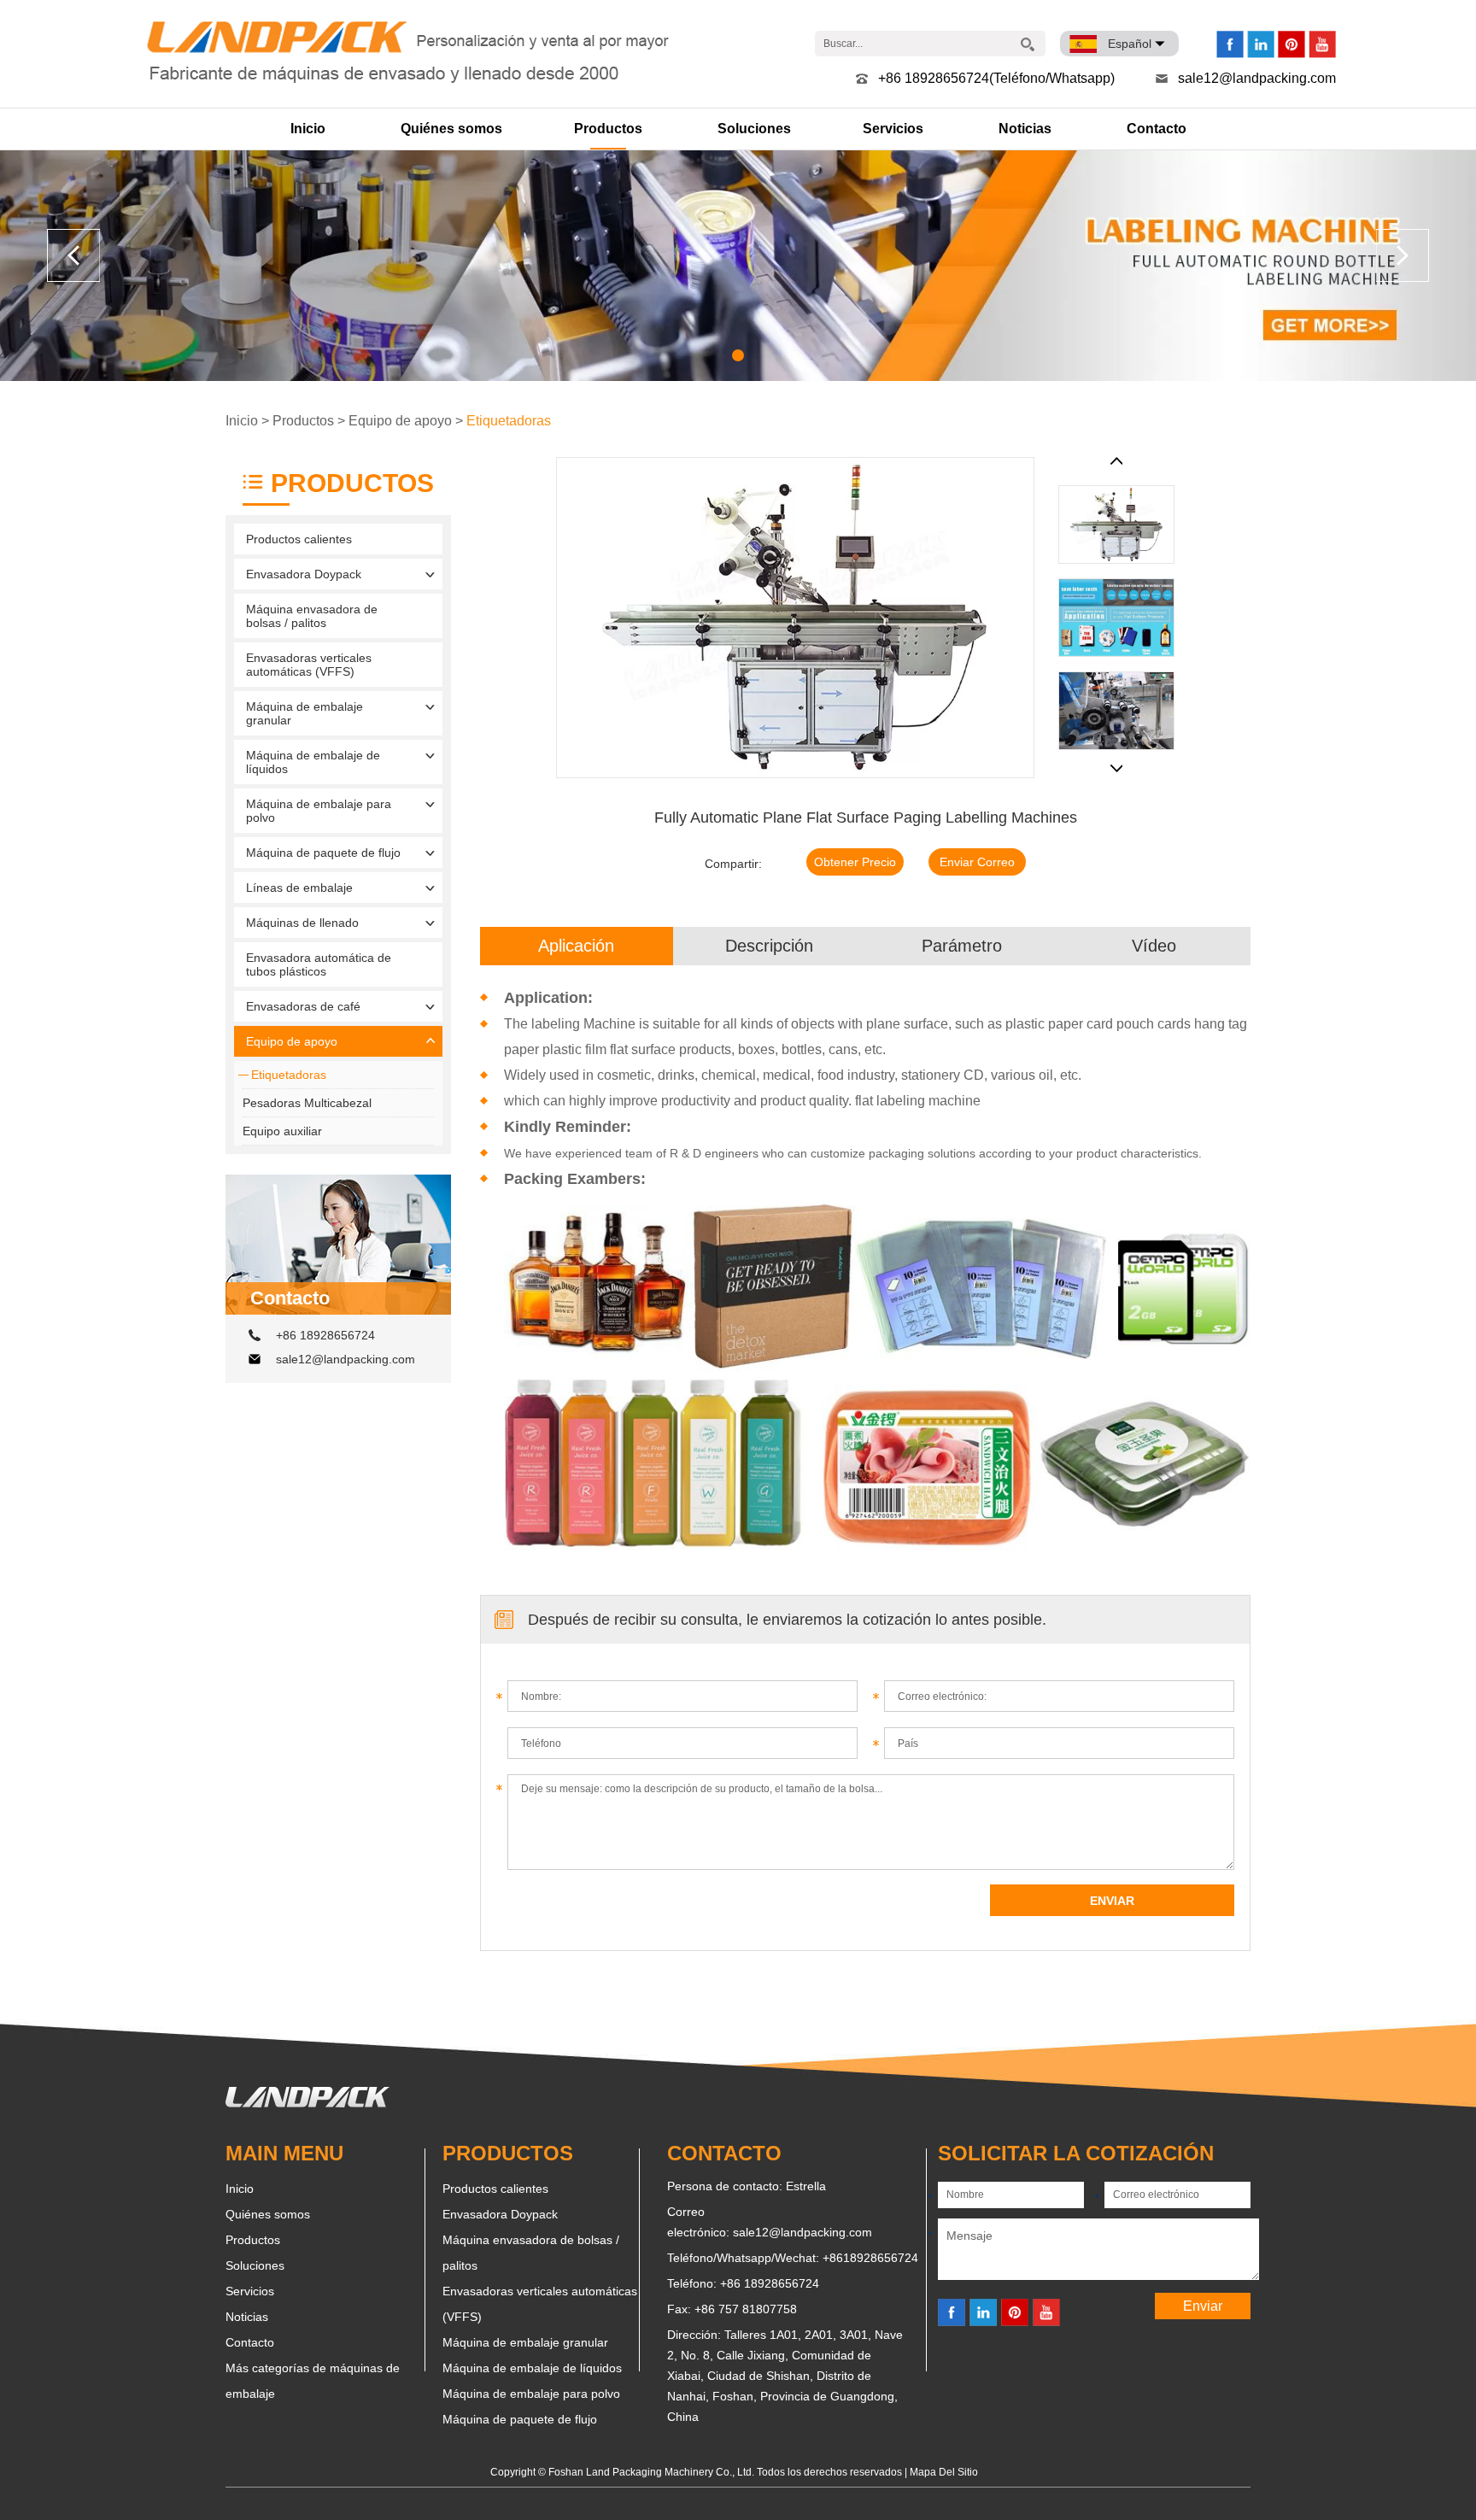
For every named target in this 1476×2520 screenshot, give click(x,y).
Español (1130, 44)
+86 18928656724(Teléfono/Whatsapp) (996, 78)
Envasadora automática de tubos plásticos (319, 964)
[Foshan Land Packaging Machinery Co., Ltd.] (307, 2103)
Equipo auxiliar (282, 1131)
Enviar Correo (977, 862)
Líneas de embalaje (299, 888)
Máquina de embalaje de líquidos (313, 762)
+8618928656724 (870, 2258)
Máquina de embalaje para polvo (319, 811)
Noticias (1025, 129)
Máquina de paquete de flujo (323, 853)
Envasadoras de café (303, 1006)
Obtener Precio (855, 862)
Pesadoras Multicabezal (307, 1103)
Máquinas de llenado (302, 923)
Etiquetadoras (509, 421)
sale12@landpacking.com (1257, 78)
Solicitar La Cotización (1076, 2153)
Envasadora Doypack (304, 574)
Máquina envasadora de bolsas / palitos (312, 616)
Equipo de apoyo (400, 421)
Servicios (893, 129)
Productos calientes (299, 539)
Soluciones (754, 129)
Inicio (308, 129)
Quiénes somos (451, 129)
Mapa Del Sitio (944, 2472)
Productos (608, 129)
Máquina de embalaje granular (305, 713)
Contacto (1157, 129)
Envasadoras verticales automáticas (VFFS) (309, 665)
